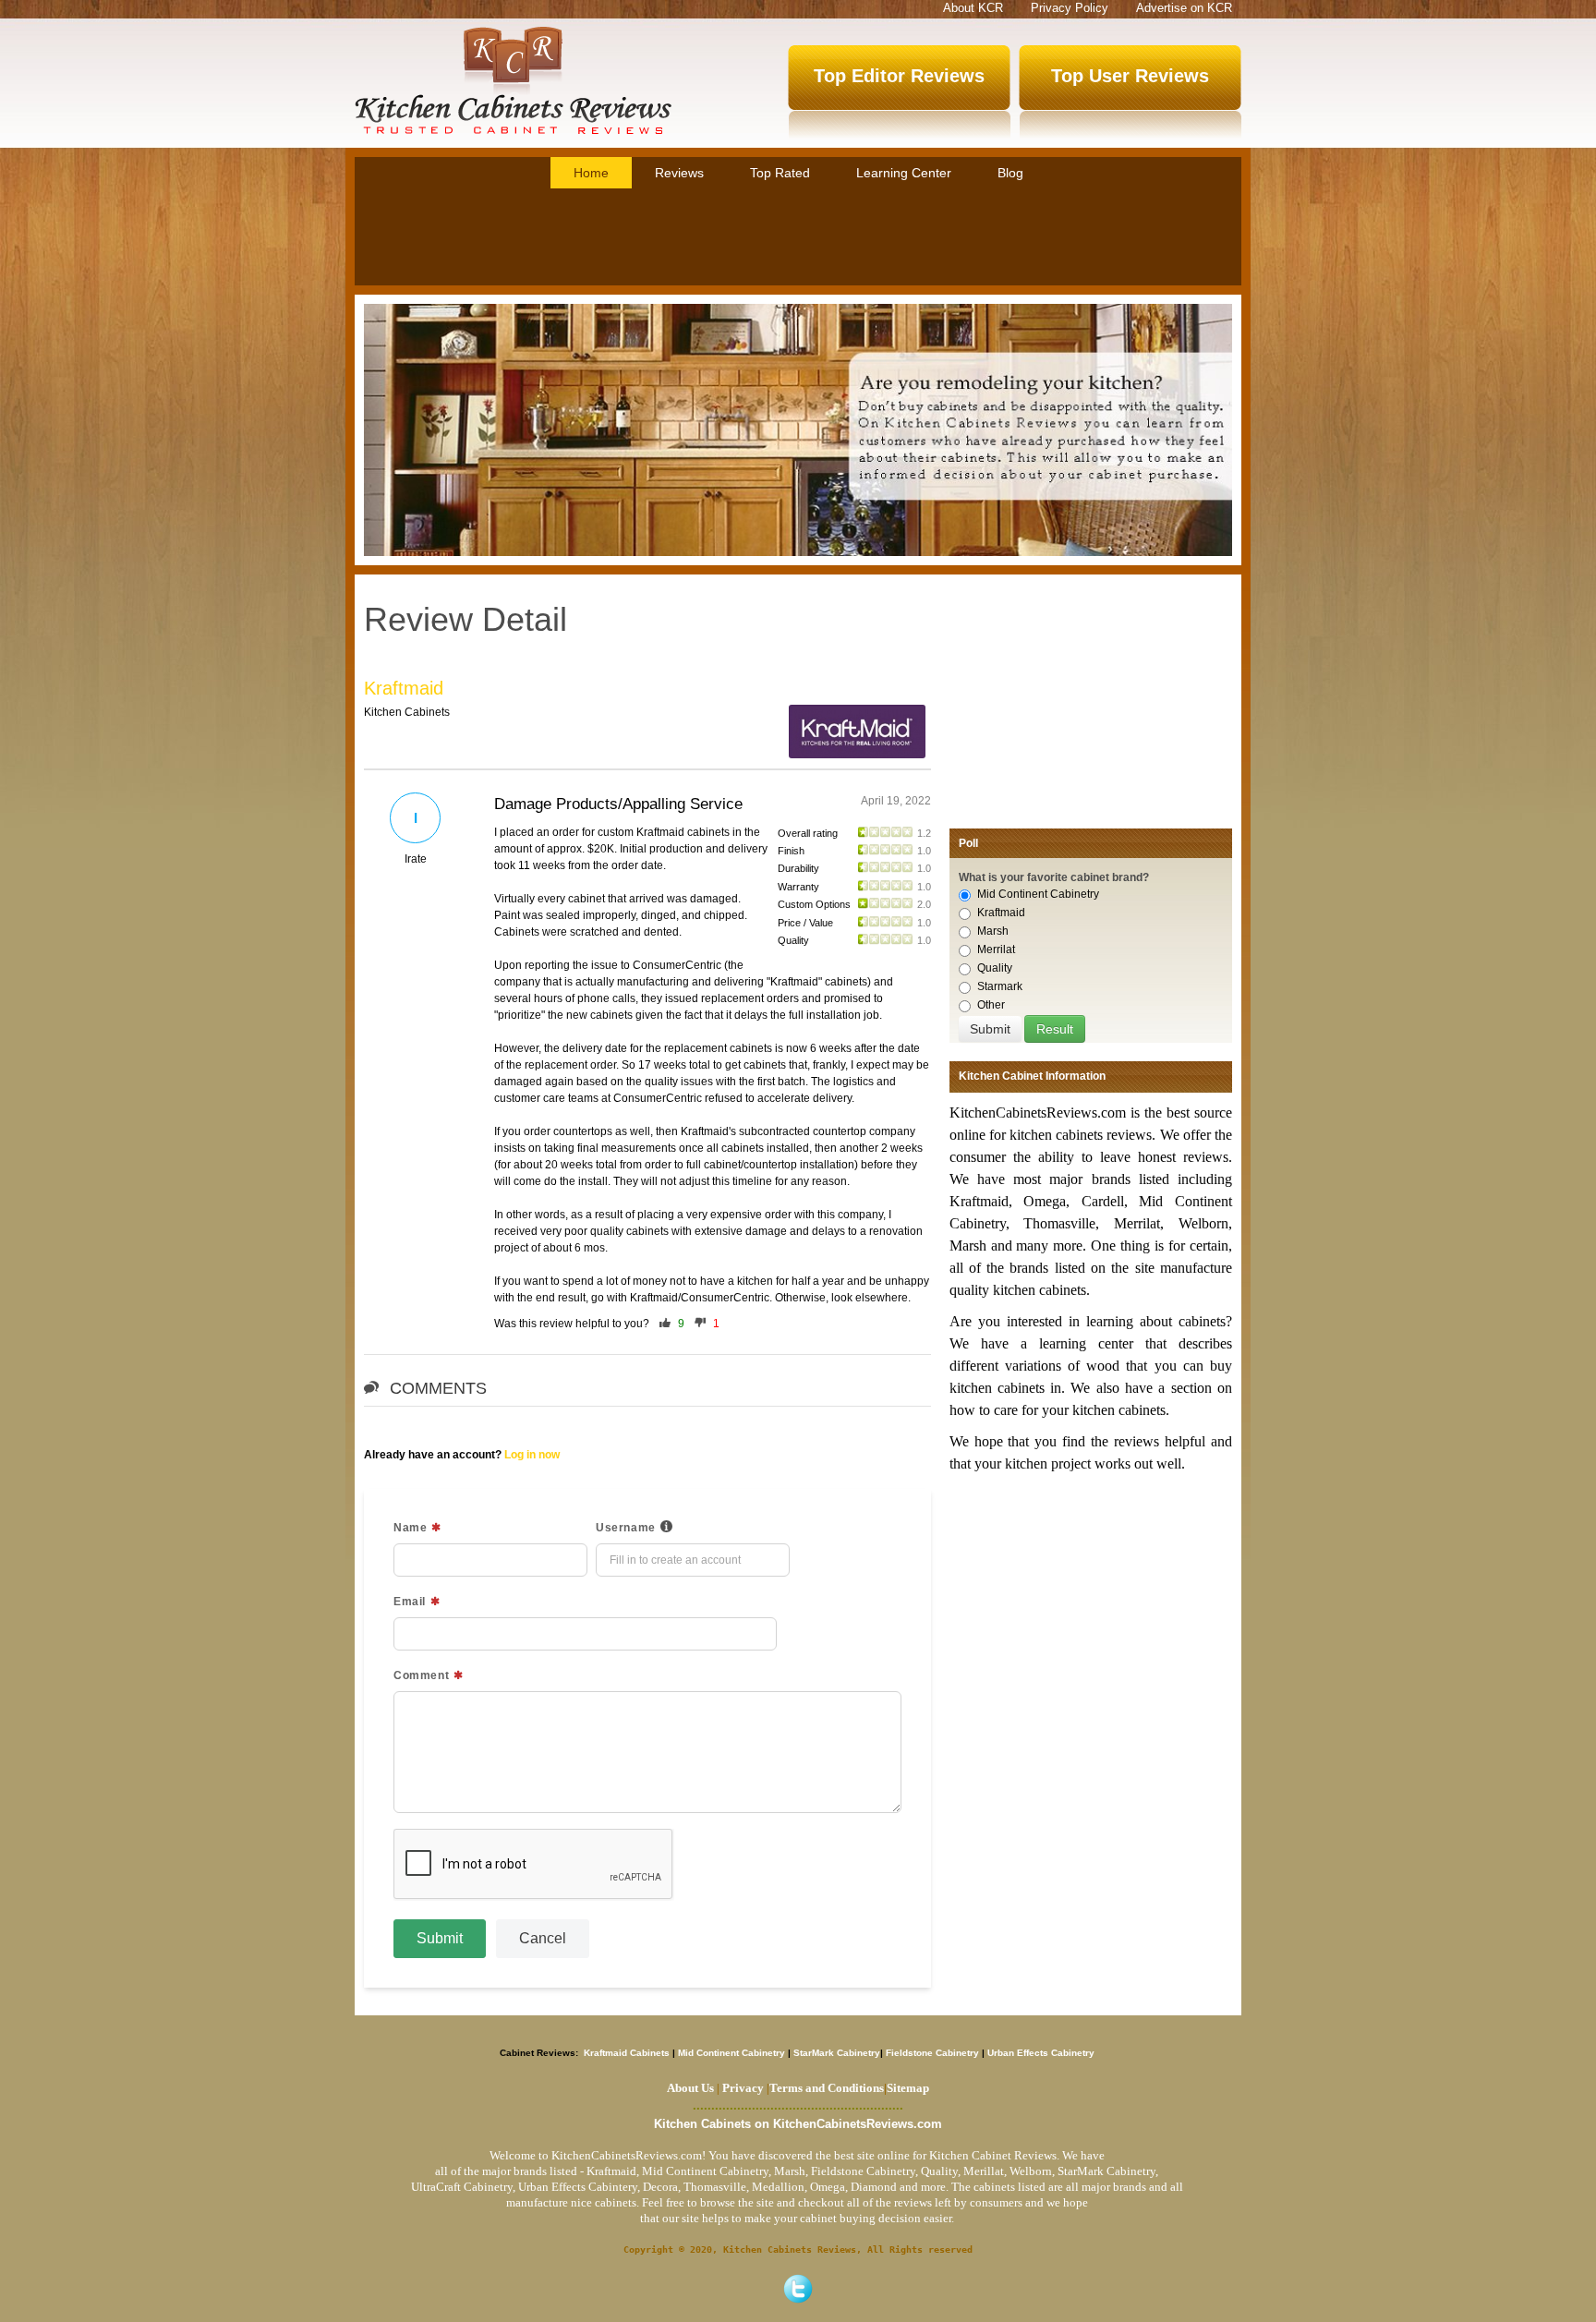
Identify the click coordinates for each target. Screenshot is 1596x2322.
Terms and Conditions (827, 2088)
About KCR (973, 8)
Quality (995, 968)
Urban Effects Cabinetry (1041, 2053)
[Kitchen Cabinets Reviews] (513, 80)
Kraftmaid (404, 688)
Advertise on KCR (1184, 8)
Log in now (532, 1455)
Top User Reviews (1130, 76)
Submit (440, 1938)
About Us (690, 2088)
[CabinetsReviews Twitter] (798, 2289)
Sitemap (907, 2088)
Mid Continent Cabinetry (1038, 894)
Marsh (993, 931)
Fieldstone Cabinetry (932, 2053)
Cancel (543, 1938)
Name (410, 1528)
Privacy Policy (1070, 8)
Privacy (743, 2088)
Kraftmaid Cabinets (628, 2053)
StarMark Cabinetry (837, 2053)
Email (410, 1602)
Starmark (1000, 986)
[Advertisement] (798, 239)
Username (626, 1528)
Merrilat (996, 949)
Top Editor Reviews (899, 76)
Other (991, 1005)
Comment (421, 1675)
